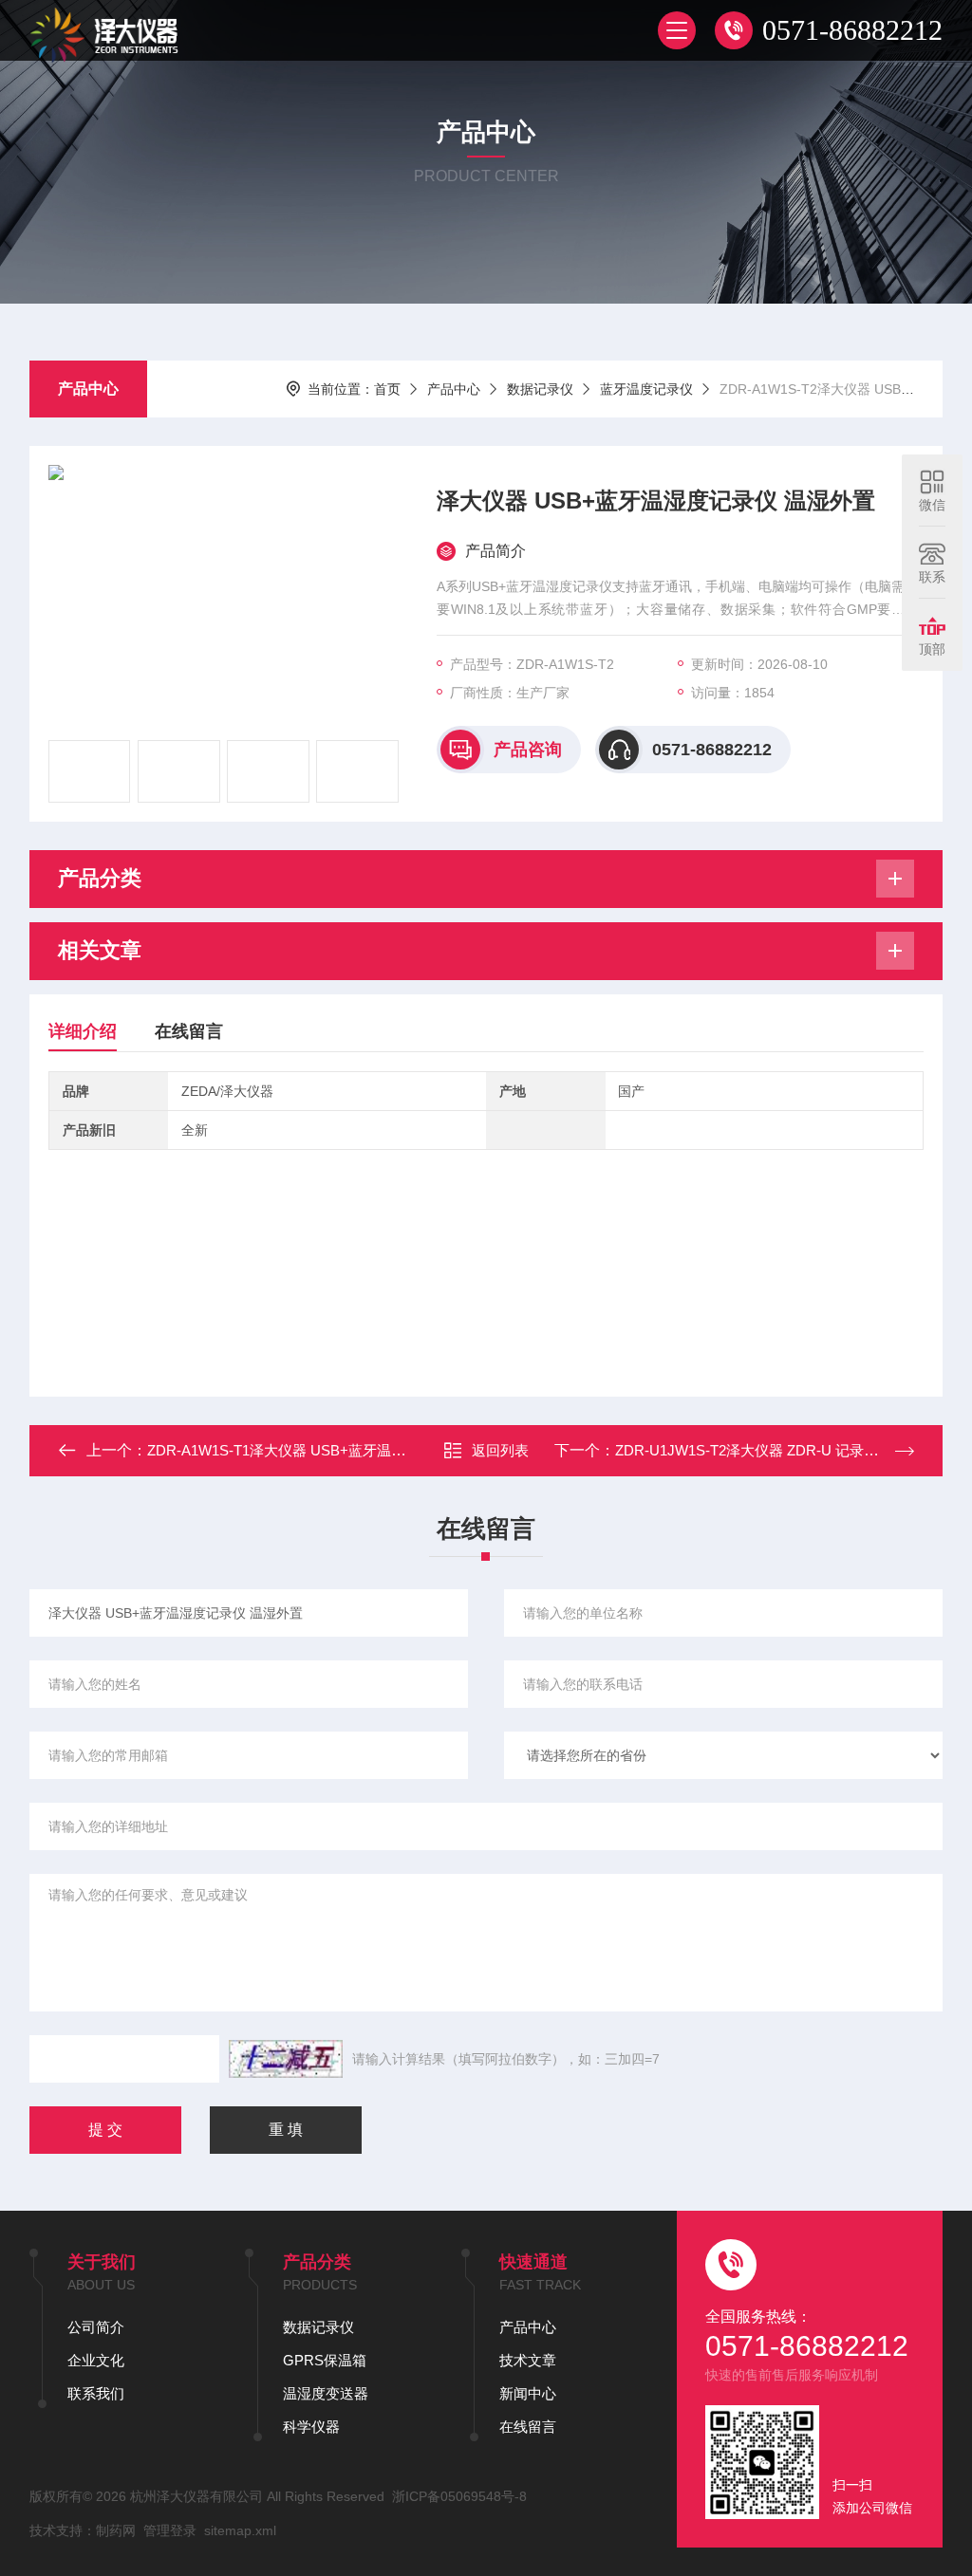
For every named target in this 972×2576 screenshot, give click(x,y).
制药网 (116, 2530)
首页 (387, 389)
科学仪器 (311, 2427)
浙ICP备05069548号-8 (459, 2496)
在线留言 (189, 1031)
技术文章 (528, 2360)
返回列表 (500, 1450)
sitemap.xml (240, 2530)
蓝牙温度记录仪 (646, 389)
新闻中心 (528, 2393)
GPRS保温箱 (325, 2360)
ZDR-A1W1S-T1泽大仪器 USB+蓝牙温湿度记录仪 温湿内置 (335, 1450)
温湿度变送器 (326, 2393)
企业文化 (96, 2360)
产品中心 (88, 389)
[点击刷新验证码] (286, 2059)
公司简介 (96, 2327)
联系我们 (96, 2393)
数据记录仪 (540, 389)
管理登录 (170, 2530)
